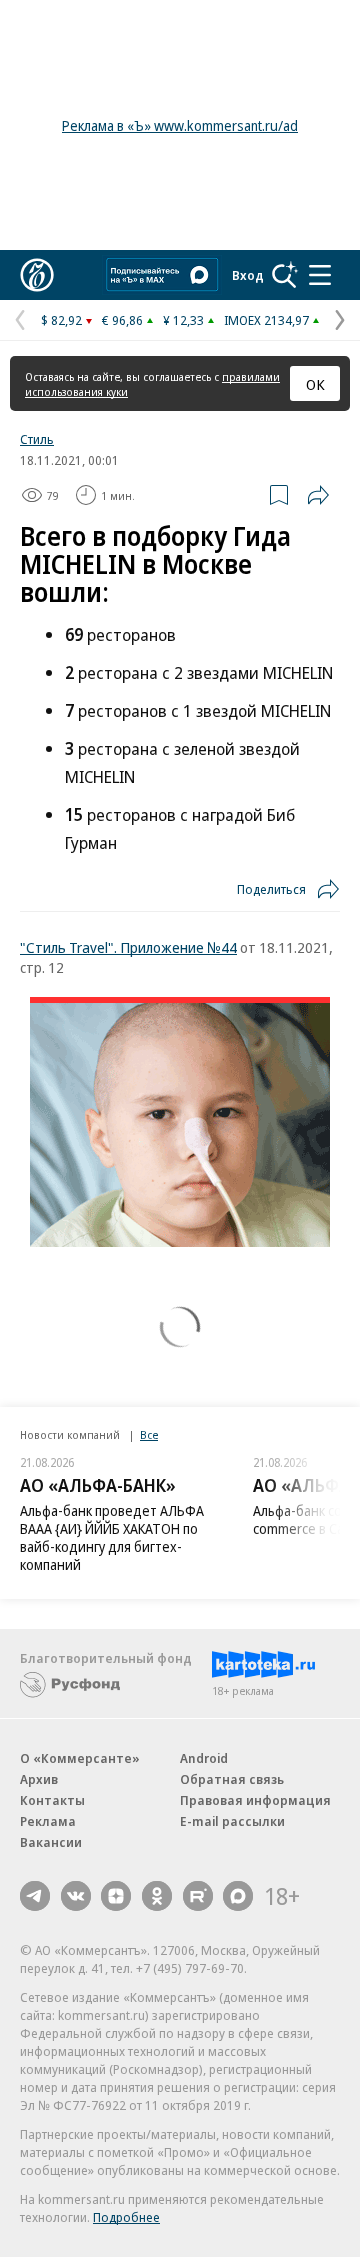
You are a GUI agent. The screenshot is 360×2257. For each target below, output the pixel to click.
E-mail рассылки (232, 1821)
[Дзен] (116, 1896)
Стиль (37, 439)
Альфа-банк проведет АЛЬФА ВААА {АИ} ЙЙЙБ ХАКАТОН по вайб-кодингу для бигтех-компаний (112, 1537)
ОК (315, 384)
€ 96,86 (122, 320)
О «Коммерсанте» (80, 1758)
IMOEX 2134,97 (266, 320)
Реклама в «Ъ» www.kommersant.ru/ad (180, 125)
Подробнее (126, 2217)
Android (204, 1758)
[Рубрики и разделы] (320, 275)
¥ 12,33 (183, 320)
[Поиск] (285, 275)
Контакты (52, 1800)
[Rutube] (198, 1896)
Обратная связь (232, 1779)
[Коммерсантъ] (37, 275)
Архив (39, 1779)
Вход (248, 275)
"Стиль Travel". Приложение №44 (128, 947)
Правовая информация (255, 1800)
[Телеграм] (35, 1896)
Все (149, 1434)
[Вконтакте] (76, 1896)
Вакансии (51, 1842)
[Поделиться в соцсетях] (318, 495)
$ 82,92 (61, 320)
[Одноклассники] (157, 1896)
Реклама (48, 1821)
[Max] (238, 1896)
